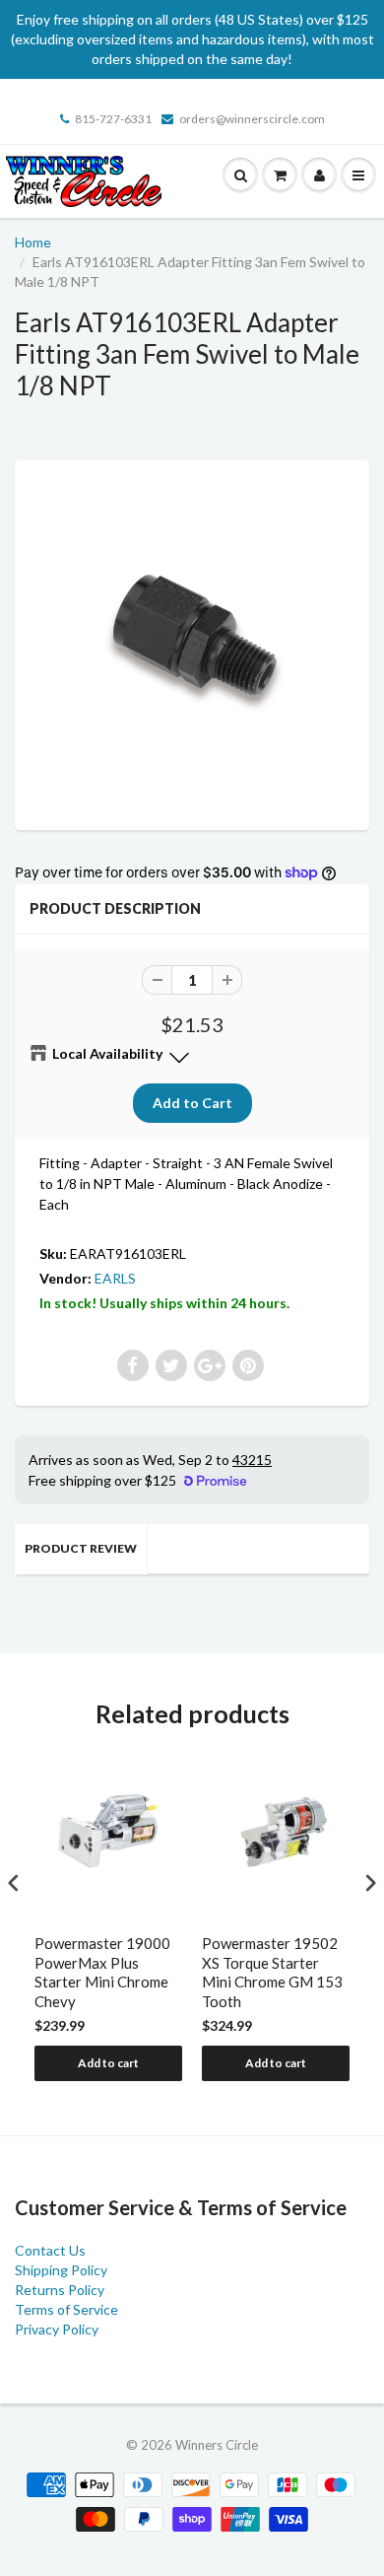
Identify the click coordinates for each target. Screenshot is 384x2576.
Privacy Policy (57, 2329)
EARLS (115, 1278)
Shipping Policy (61, 2270)
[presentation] (14, 1882)
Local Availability (107, 1053)
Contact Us (50, 2250)
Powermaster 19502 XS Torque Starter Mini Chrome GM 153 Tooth (272, 1972)
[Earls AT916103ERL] (192, 643)
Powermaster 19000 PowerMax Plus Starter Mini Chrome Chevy (102, 1972)
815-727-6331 (113, 119)
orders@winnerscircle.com (252, 119)
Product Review (81, 1548)
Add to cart (108, 2063)
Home (33, 242)
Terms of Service (66, 2309)
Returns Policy (60, 2290)
